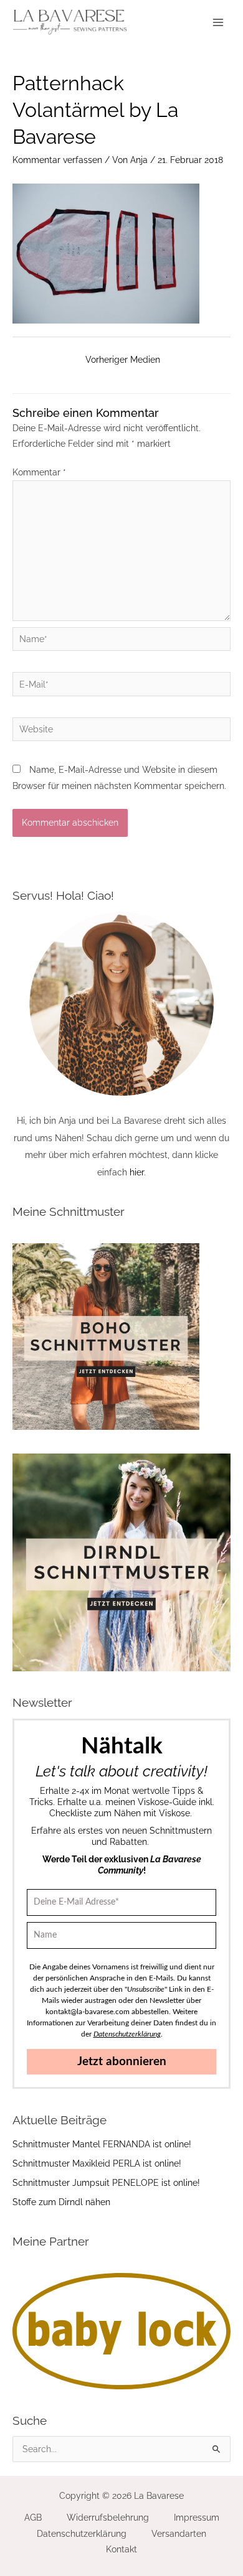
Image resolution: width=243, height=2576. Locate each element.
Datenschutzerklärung (82, 2534)
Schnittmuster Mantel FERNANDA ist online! (102, 2144)
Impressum (197, 2518)
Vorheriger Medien (123, 360)
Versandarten (179, 2534)
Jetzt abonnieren (122, 2062)
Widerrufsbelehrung (108, 2518)
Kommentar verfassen (57, 160)
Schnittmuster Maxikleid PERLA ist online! (97, 2163)
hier (137, 1172)
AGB (33, 2518)
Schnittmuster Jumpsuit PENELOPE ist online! (106, 2183)
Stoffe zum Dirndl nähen (61, 2202)
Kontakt (121, 2549)
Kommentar (39, 472)
